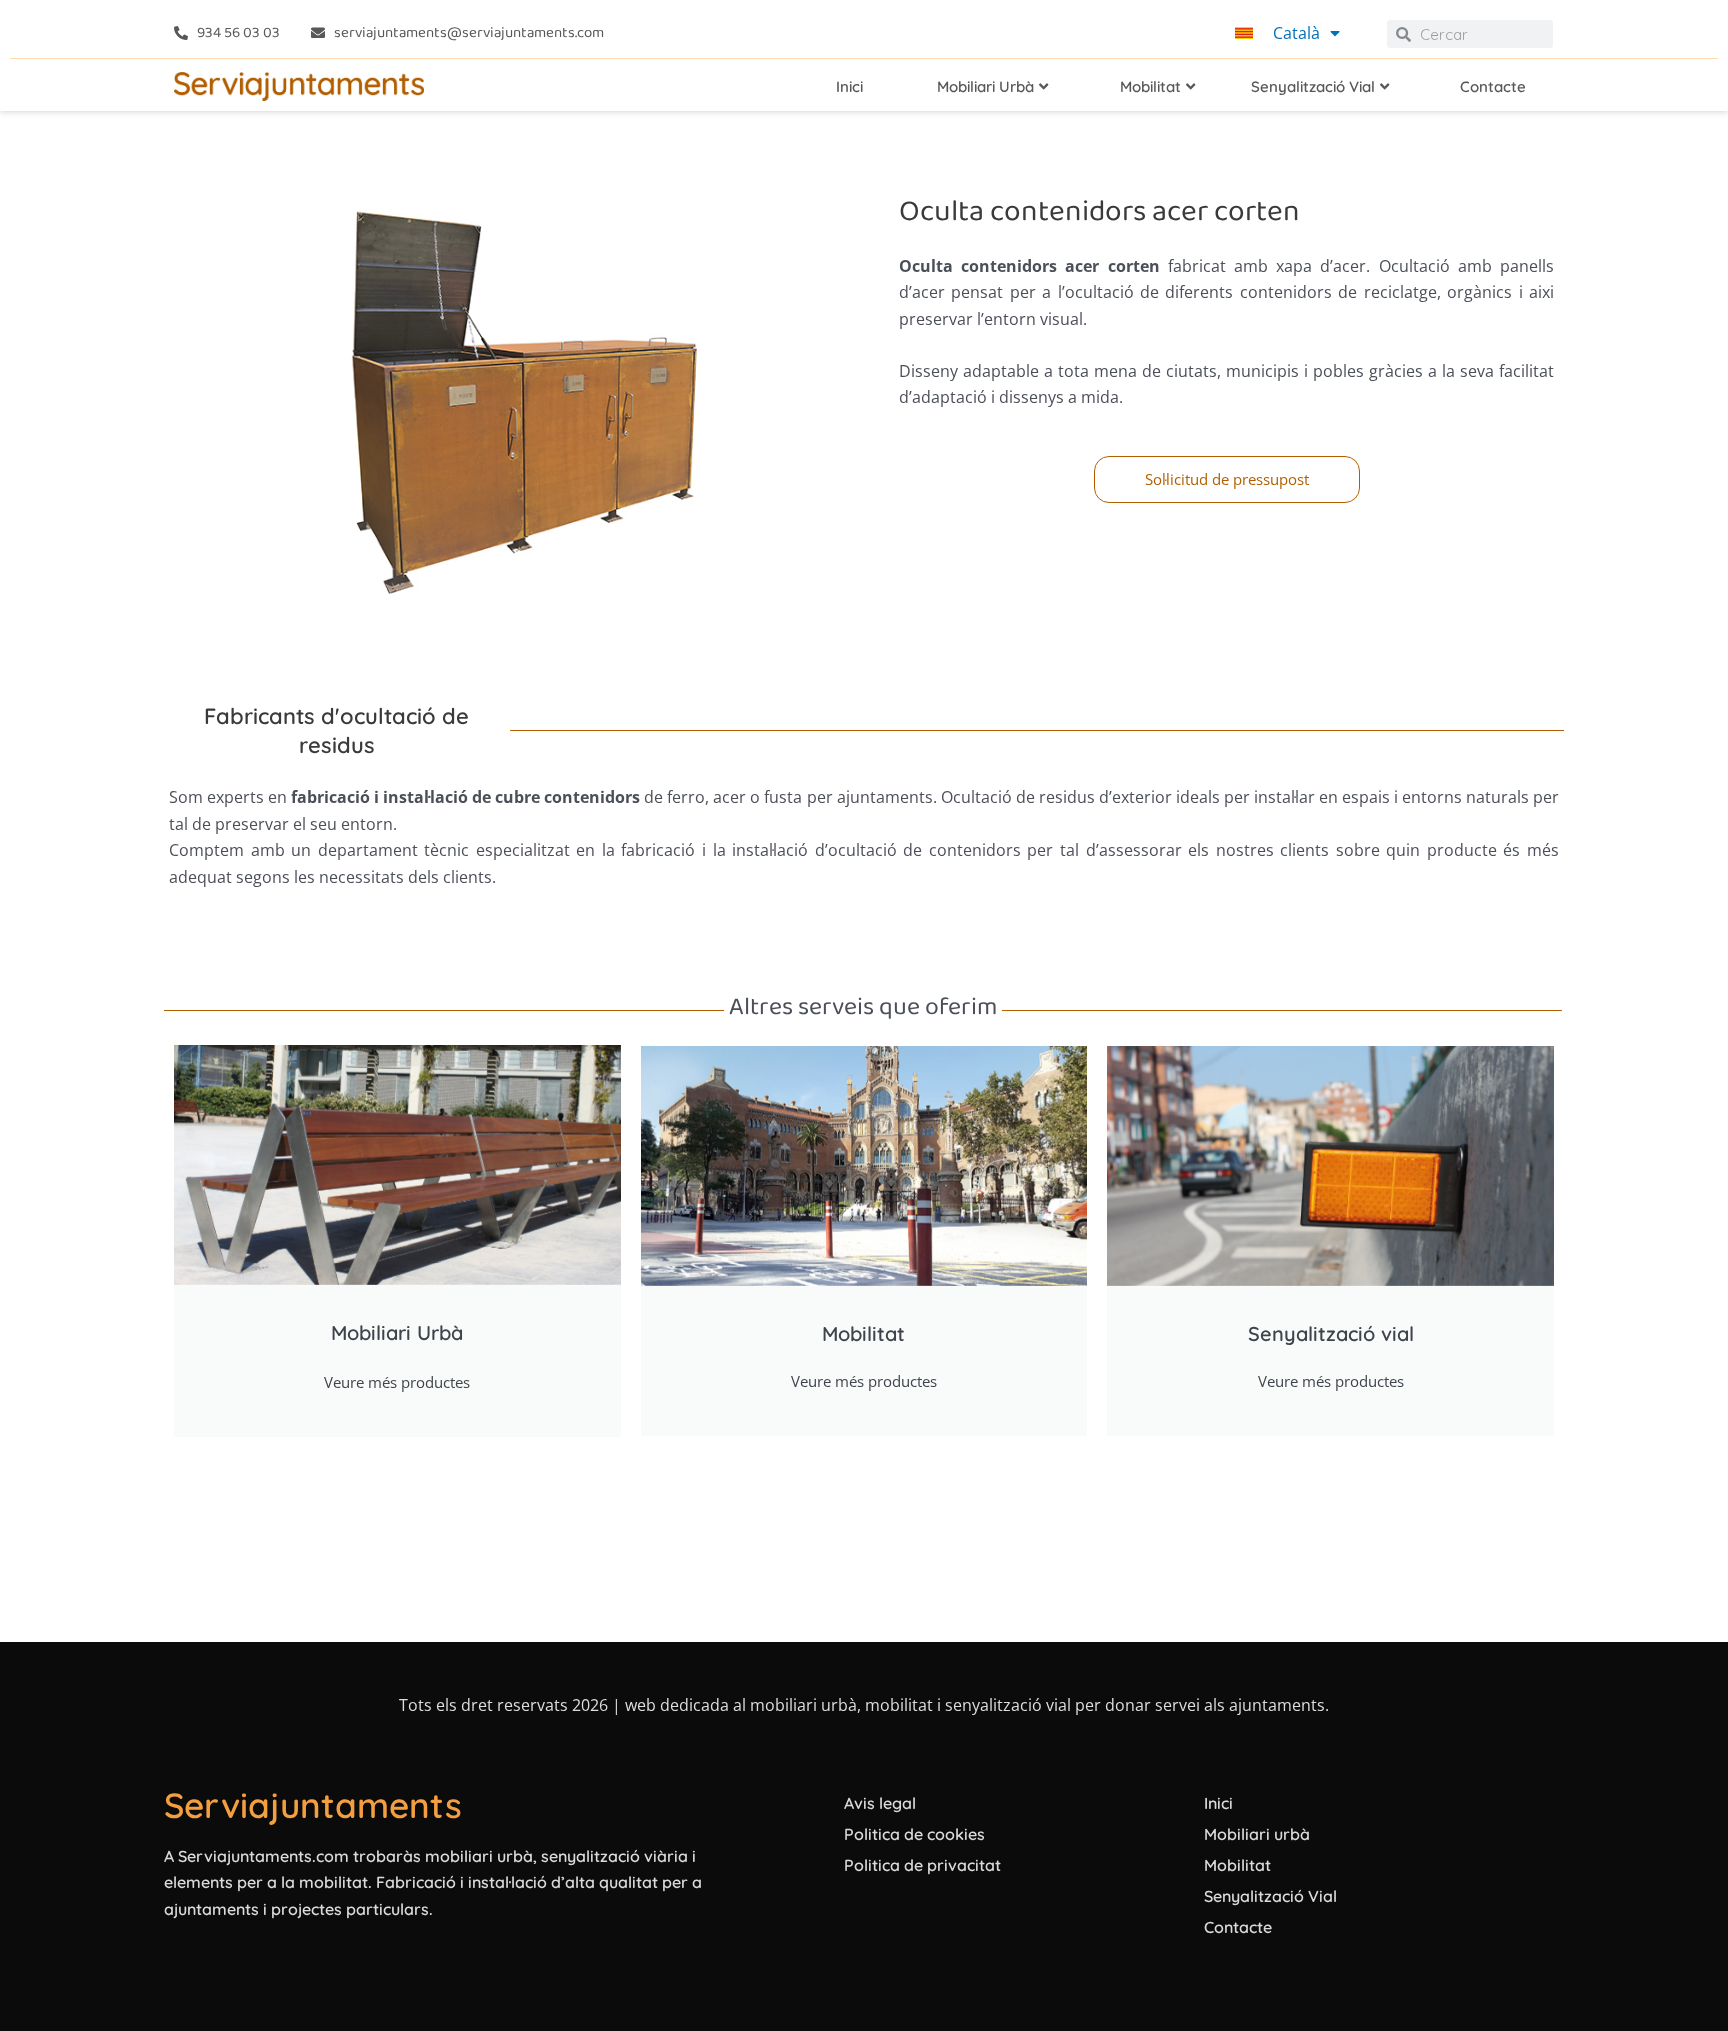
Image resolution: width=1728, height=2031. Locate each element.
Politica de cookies (914, 1834)
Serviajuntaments (313, 1805)
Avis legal (880, 1803)
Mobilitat (1237, 1865)
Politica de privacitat (922, 1865)
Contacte (1238, 1927)
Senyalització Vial (1270, 1896)
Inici (1218, 1803)
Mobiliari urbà (1257, 1834)
